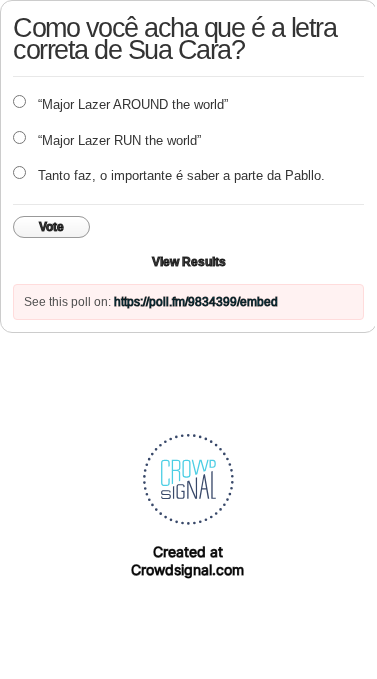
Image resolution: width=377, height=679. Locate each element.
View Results (189, 262)
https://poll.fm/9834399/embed (196, 302)
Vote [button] (51, 227)
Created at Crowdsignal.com (187, 560)
